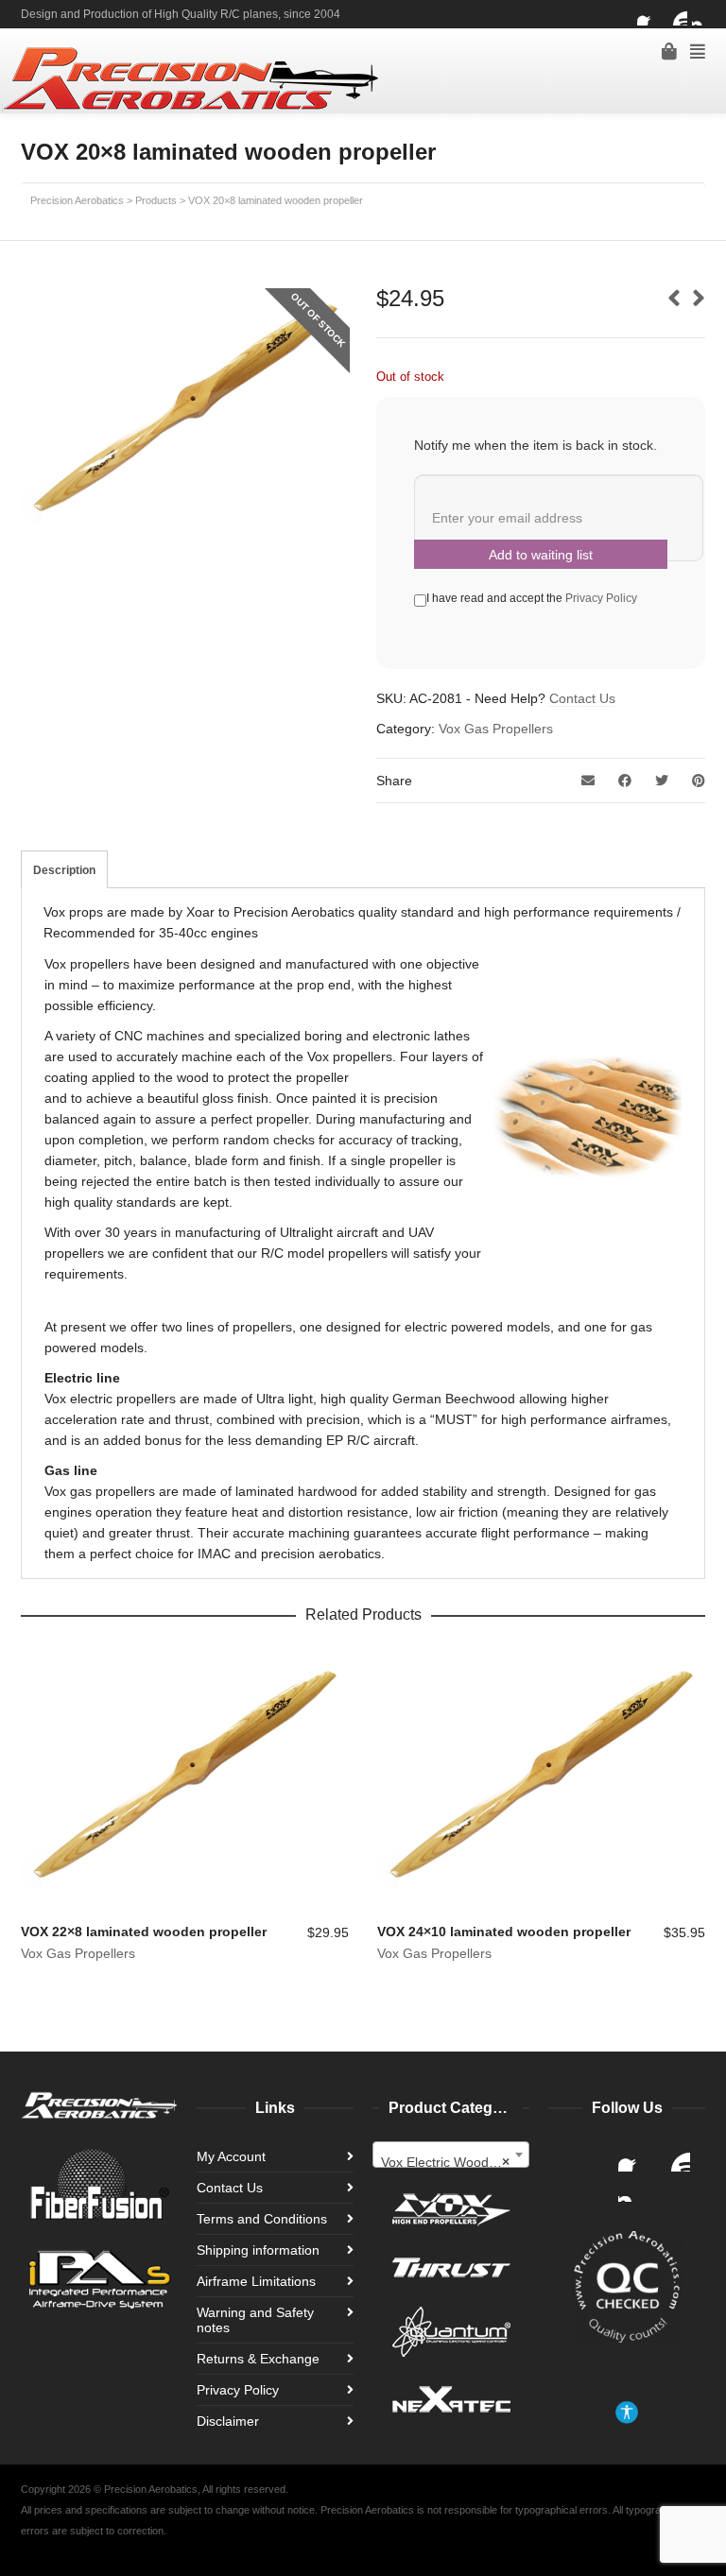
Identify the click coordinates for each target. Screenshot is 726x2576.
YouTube (676, 14)
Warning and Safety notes (255, 2320)
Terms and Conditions (262, 2219)
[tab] (64, 870)
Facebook (648, 14)
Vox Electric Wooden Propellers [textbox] (455, 2162)
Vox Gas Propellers (496, 729)
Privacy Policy (601, 598)
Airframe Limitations (256, 2281)
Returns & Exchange (258, 2359)
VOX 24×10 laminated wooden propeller (504, 1932)
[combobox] (451, 2155)
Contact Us (582, 698)
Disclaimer (228, 2421)
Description (64, 870)
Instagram (703, 14)
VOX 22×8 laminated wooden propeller (144, 1932)
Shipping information (258, 2250)
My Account (231, 2156)
